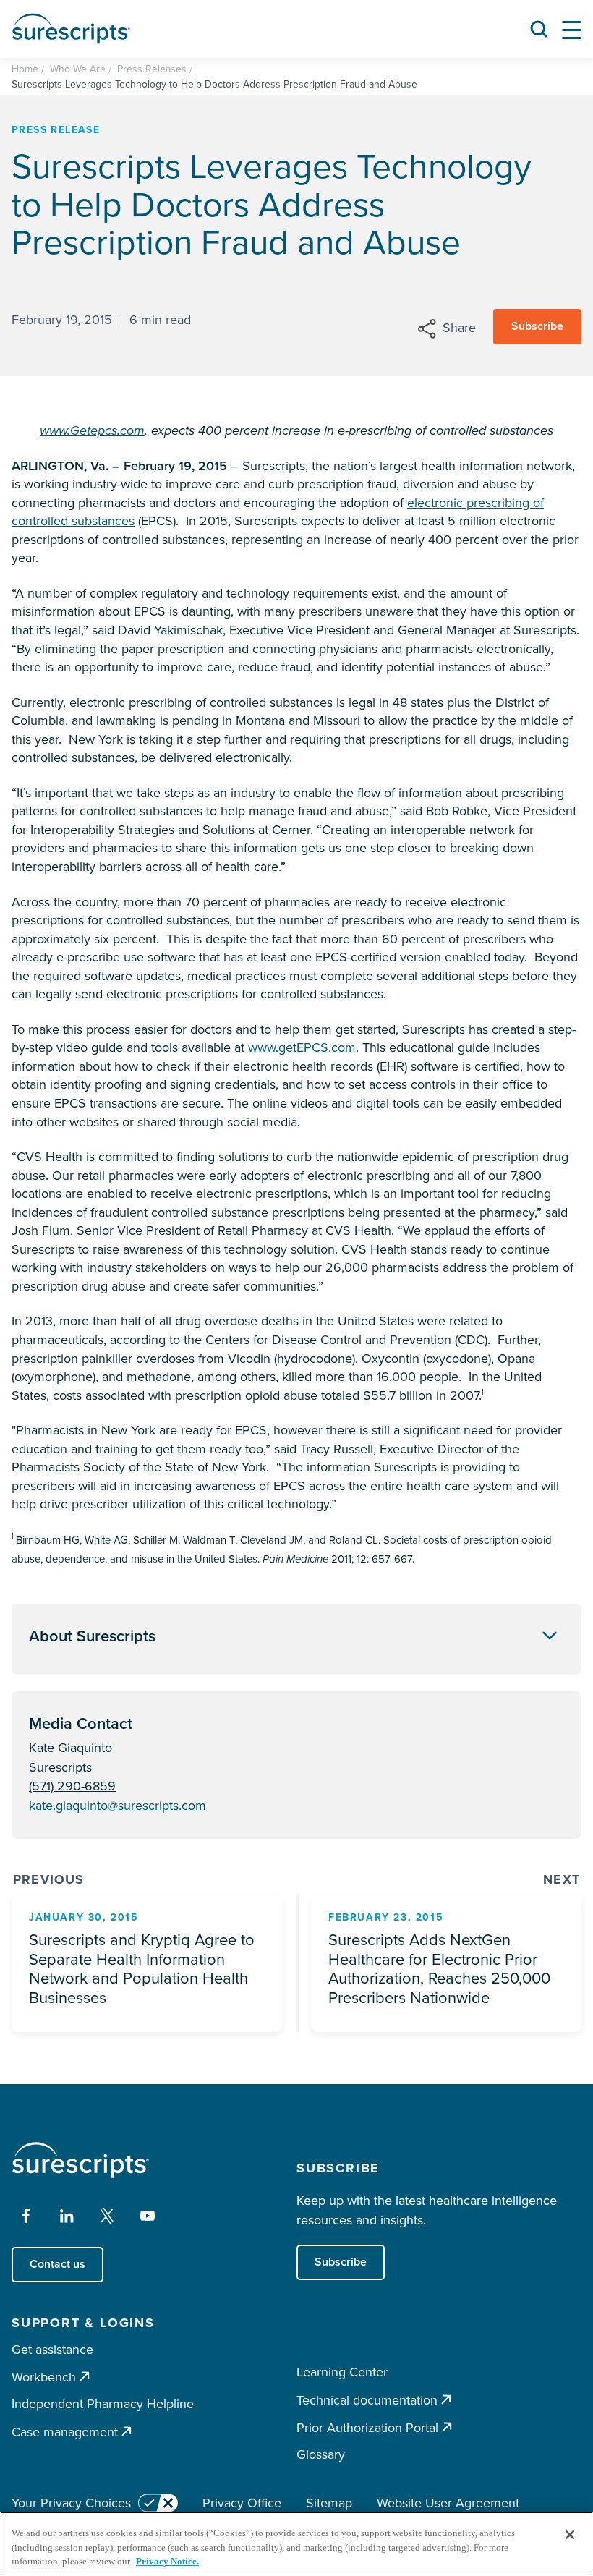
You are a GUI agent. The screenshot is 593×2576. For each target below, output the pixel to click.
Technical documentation (367, 2400)
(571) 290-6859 (72, 1786)
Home (25, 69)
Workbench (44, 2377)
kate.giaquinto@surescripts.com (118, 1806)
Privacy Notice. (167, 2561)
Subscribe (537, 326)
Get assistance (52, 2350)
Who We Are (78, 69)
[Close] (570, 2535)
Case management (65, 2432)
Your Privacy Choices (71, 2503)
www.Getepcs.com (92, 430)
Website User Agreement (448, 2503)
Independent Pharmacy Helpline (103, 2404)
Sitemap (329, 2503)
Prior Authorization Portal (367, 2427)
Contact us (57, 2264)
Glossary (321, 2454)
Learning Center (342, 2372)
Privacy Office (242, 2503)
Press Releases (152, 69)
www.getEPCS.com (302, 1047)
